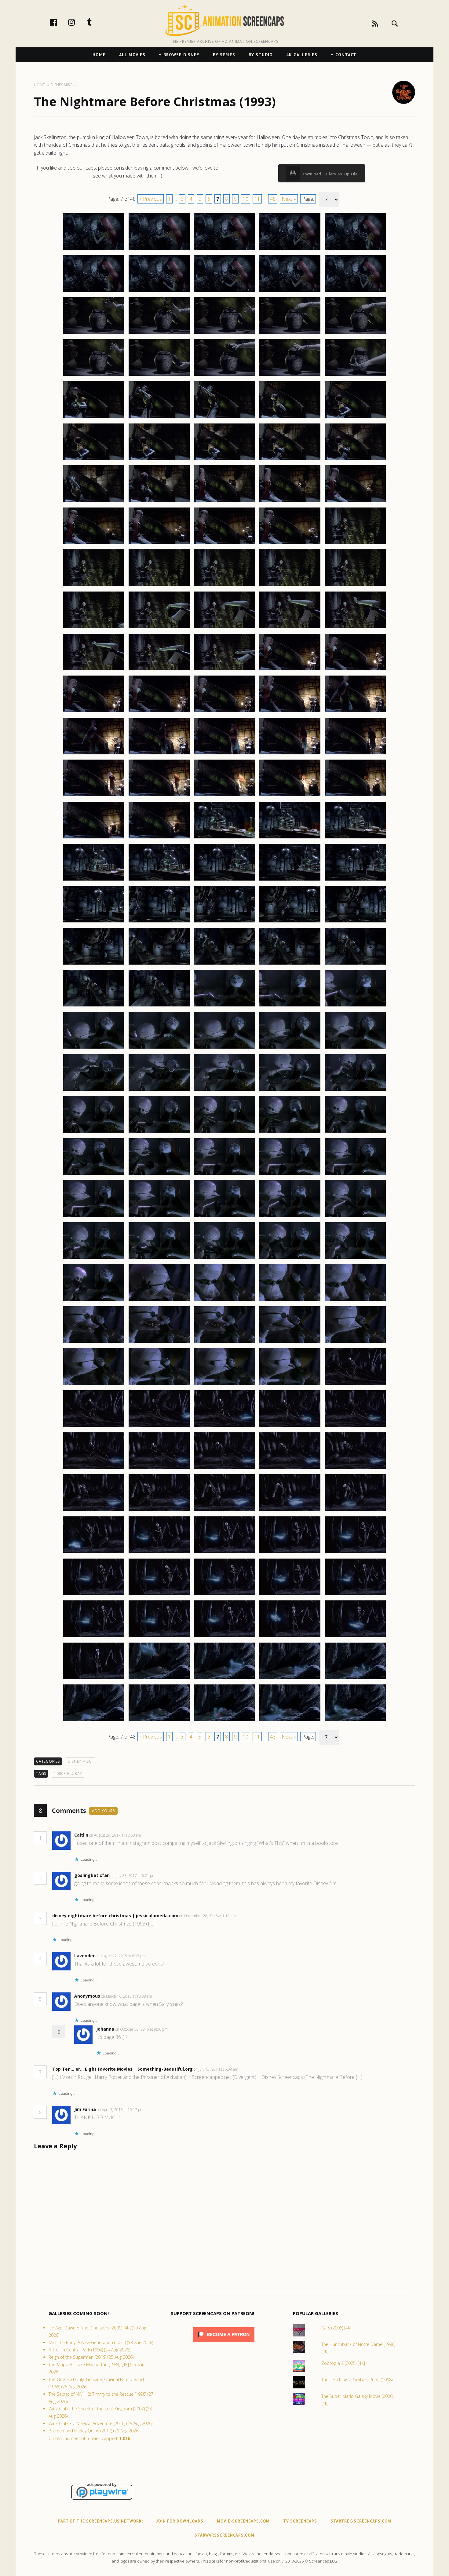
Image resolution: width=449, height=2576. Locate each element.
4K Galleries (302, 55)
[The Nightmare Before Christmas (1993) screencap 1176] (94, 1048)
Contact (346, 55)
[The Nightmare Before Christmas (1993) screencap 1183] (224, 1090)
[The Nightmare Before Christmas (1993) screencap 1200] (355, 1216)
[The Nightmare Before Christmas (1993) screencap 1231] (94, 1511)
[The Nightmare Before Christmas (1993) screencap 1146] (94, 796)
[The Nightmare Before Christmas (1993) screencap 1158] (224, 880)
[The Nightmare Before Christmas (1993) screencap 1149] (290, 796)
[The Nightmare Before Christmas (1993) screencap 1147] (159, 796)
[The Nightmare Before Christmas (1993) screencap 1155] (355, 838)
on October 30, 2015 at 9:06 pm (142, 2029)
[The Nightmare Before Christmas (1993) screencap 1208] (224, 1300)
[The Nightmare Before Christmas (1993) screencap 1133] (224, 670)
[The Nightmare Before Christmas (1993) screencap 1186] (94, 1132)
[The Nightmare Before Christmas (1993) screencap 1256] (94, 1721)
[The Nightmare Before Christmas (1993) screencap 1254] (290, 1679)
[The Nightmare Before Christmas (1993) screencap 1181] (94, 1090)
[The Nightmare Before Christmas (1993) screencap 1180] (355, 1048)
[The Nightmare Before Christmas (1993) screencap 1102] (159, 418)
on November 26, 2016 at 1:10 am (208, 1916)
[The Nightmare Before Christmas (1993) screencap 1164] (290, 922)
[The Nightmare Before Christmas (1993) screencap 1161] (94, 922)
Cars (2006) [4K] (336, 2328)
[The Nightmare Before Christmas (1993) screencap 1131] (94, 670)
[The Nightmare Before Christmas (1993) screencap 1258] (224, 1721)
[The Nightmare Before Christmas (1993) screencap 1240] (355, 1553)
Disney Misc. (80, 1761)
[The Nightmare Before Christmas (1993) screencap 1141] (94, 754)
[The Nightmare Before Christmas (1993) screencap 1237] (159, 1553)
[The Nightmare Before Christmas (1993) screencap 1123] (224, 586)
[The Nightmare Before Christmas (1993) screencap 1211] (94, 1343)
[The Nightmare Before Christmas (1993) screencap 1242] (159, 1595)
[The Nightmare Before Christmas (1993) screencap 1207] (159, 1300)
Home (99, 55)
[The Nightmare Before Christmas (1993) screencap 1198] (224, 1216)
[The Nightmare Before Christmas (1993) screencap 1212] (159, 1343)
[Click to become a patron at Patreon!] (224, 2343)
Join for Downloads (180, 2521)
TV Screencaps (300, 2521)
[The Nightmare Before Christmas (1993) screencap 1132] (159, 670)
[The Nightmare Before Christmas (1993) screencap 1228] (224, 1469)
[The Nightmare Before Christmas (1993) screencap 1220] (355, 1385)
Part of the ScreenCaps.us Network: (100, 2521)
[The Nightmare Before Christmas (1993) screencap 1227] (159, 1469)
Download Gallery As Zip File (329, 174)
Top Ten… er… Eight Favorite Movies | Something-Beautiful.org (122, 2069)
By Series (224, 55)
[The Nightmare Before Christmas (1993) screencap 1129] (290, 628)
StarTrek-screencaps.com (361, 2521)
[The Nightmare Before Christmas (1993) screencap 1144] (290, 754)
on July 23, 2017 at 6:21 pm (133, 1876)
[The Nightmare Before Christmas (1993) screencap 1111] (94, 502)
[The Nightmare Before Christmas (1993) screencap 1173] (224, 1006)
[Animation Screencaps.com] (224, 20)
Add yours (103, 1811)
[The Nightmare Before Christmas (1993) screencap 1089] (290, 291)
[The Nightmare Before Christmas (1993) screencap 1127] (159, 628)
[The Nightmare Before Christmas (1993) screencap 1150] (355, 796)
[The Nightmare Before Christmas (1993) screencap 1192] (159, 1174)
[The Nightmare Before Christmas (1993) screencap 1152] (159, 838)
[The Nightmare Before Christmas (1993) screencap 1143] (224, 754)
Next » (289, 199)
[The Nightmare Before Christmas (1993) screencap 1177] (159, 1048)
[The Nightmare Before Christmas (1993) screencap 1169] (290, 964)
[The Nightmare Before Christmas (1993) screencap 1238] (224, 1553)
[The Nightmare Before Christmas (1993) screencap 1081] (94, 250)
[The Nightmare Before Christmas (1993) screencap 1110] (355, 460)
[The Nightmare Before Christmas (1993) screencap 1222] (159, 1427)
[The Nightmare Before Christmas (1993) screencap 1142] (159, 754)
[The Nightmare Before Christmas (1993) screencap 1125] (355, 586)
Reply (150, 1835)
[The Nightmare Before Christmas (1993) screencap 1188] (224, 1132)
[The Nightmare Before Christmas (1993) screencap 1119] (290, 544)
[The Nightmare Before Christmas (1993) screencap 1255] (355, 1679)
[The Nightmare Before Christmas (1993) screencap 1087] (159, 291)
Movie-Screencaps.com (243, 2521)
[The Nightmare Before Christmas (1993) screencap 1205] (355, 1259)
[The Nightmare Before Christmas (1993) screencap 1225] (355, 1427)
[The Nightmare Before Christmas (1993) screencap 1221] (94, 1427)
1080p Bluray (68, 1774)
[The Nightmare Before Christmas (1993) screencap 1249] (290, 1637)
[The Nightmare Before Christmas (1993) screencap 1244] (290, 1595)
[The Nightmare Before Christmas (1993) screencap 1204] (290, 1259)
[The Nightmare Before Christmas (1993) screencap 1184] (290, 1090)
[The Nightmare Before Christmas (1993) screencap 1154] (290, 838)
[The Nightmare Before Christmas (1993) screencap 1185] (355, 1090)
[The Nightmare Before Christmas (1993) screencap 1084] (290, 250)
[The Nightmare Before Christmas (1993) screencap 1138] (224, 712)
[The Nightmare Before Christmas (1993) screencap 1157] (159, 880)
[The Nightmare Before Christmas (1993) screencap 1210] (355, 1300)
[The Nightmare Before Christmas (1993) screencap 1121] (94, 586)
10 (246, 199)
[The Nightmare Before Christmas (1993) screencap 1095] (355, 334)
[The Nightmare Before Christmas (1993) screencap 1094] (290, 334)
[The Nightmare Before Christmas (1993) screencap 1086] (94, 291)
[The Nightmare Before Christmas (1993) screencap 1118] (224, 544)
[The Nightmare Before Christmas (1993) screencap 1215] (355, 1343)
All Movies (132, 55)
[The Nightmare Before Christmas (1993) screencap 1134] (290, 670)
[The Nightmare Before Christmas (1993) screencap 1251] (94, 1679)
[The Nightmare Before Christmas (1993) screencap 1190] (355, 1132)
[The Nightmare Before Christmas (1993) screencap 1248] (224, 1637)
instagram (78, 22)
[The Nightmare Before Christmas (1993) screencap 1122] (159, 586)
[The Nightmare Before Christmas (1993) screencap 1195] (355, 1174)
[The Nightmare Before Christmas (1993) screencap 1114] (290, 502)
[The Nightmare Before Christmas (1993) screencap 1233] (224, 1511)
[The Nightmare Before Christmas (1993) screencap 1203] (224, 1259)
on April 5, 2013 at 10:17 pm (121, 2110)
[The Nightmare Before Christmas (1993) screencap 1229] (290, 1469)
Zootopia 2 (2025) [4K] (343, 2363)
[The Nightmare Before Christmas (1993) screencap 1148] (224, 796)
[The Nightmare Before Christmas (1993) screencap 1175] (355, 1006)
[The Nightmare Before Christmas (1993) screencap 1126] (94, 628)
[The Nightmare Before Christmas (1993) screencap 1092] (159, 334)
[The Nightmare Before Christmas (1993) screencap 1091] (94, 334)
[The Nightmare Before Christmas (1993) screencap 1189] (290, 1132)
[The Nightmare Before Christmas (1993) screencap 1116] (94, 544)
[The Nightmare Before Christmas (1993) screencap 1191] (94, 1174)
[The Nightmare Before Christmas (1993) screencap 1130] (355, 628)
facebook (60, 22)
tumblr (96, 22)
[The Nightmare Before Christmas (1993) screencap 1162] (159, 922)
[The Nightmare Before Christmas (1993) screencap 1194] (290, 1174)
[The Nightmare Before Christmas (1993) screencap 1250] (355, 1637)
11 (257, 199)
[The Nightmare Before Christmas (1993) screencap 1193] (224, 1174)
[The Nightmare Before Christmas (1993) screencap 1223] (224, 1427)
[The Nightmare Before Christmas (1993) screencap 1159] (290, 880)
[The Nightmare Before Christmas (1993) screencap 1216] (94, 1385)
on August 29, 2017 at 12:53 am (116, 1835)
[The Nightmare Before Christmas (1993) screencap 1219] (290, 1385)
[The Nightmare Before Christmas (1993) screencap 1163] (224, 922)
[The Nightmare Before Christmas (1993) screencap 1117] (159, 544)
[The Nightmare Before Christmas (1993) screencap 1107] (159, 460)
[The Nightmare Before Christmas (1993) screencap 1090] (355, 291)
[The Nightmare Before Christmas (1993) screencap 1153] (224, 838)
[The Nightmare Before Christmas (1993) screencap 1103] (224, 418)
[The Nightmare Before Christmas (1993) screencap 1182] (159, 1090)
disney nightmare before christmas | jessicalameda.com (115, 1916)
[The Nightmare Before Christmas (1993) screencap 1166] (94, 964)
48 (273, 199)
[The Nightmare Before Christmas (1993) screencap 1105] (355, 418)
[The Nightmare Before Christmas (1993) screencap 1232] (159, 1511)
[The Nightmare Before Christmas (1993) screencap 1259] (290, 1721)
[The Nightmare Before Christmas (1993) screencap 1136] (94, 712)
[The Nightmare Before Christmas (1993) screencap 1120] (355, 544)
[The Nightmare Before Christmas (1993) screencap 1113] (224, 502)
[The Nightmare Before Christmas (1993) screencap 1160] (355, 880)
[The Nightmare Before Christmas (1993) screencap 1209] (290, 1300)
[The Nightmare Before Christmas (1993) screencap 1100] (355, 376)
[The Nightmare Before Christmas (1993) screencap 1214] (290, 1343)
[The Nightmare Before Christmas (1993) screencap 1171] (94, 1006)
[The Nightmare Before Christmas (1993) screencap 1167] (159, 964)
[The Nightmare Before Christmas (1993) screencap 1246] (94, 1637)
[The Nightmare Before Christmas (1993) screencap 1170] (355, 964)
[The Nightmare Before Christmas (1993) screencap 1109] (290, 460)
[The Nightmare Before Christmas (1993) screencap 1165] (355, 922)
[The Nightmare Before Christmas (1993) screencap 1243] (224, 1595)
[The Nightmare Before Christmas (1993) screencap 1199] (290, 1216)
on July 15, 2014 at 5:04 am (216, 2069)
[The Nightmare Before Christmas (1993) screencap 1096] (94, 376)
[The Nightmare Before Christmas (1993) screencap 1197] (159, 1216)
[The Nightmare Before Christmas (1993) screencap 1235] (355, 1511)
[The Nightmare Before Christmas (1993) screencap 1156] (94, 880)
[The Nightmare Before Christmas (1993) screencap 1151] (94, 838)
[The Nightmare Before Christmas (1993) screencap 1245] (355, 1595)
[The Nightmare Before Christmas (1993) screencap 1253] (224, 1679)
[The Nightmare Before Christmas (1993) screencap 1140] (355, 712)
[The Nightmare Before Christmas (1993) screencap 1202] (159, 1259)
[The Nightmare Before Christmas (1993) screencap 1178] (224, 1048)
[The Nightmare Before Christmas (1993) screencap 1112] (159, 502)
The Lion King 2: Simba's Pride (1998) (357, 2380)
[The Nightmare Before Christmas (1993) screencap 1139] (290, 712)
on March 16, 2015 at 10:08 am (127, 1996)
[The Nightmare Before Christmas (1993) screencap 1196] (94, 1216)
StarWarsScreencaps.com (224, 2535)
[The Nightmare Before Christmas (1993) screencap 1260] (355, 1721)
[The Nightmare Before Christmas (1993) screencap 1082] (159, 250)
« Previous (151, 199)
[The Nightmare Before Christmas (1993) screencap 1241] (94, 1595)
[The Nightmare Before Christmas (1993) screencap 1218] (224, 1385)
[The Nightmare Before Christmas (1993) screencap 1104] (290, 418)
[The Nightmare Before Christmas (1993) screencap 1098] (224, 376)
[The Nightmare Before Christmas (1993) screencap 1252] (159, 1679)
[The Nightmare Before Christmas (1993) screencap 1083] (224, 250)
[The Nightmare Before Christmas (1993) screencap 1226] (94, 1469)
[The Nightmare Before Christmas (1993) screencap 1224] (290, 1427)
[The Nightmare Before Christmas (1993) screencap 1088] (224, 291)
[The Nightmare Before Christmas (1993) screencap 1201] (94, 1259)
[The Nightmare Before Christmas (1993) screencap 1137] (159, 712)
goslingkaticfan (92, 1875)
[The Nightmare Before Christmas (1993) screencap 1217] (159, 1385)
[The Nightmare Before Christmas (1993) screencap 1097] (159, 376)
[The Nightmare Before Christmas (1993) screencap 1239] (290, 1553)
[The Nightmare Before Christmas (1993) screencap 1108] (224, 460)
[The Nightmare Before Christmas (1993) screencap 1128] (224, 628)
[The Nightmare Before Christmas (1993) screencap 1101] (94, 418)
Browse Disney (181, 55)
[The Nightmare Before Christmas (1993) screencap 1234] (290, 1511)
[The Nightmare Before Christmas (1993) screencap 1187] (159, 1132)
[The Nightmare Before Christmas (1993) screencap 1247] (159, 1637)
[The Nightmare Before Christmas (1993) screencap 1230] (355, 1469)
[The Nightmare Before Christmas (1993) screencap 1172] (159, 1006)
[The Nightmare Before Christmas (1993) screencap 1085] (355, 250)
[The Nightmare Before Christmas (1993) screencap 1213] (224, 1343)
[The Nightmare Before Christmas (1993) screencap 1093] (224, 334)
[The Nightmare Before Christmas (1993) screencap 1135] (355, 670)
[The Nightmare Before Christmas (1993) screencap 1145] (355, 754)
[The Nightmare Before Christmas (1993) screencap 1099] (290, 376)
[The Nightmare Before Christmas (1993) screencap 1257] (159, 1721)
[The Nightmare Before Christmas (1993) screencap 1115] (355, 502)
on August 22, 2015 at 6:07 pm (121, 1956)
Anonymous (87, 1996)
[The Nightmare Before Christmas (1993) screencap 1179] (290, 1048)
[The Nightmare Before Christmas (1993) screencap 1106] (94, 460)
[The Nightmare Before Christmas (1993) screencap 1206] (94, 1300)
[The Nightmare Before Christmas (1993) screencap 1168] (224, 964)
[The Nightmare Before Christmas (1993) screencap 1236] (94, 1553)
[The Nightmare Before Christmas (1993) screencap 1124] (290, 586)
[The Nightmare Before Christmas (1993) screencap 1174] (290, 1006)
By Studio (261, 55)
